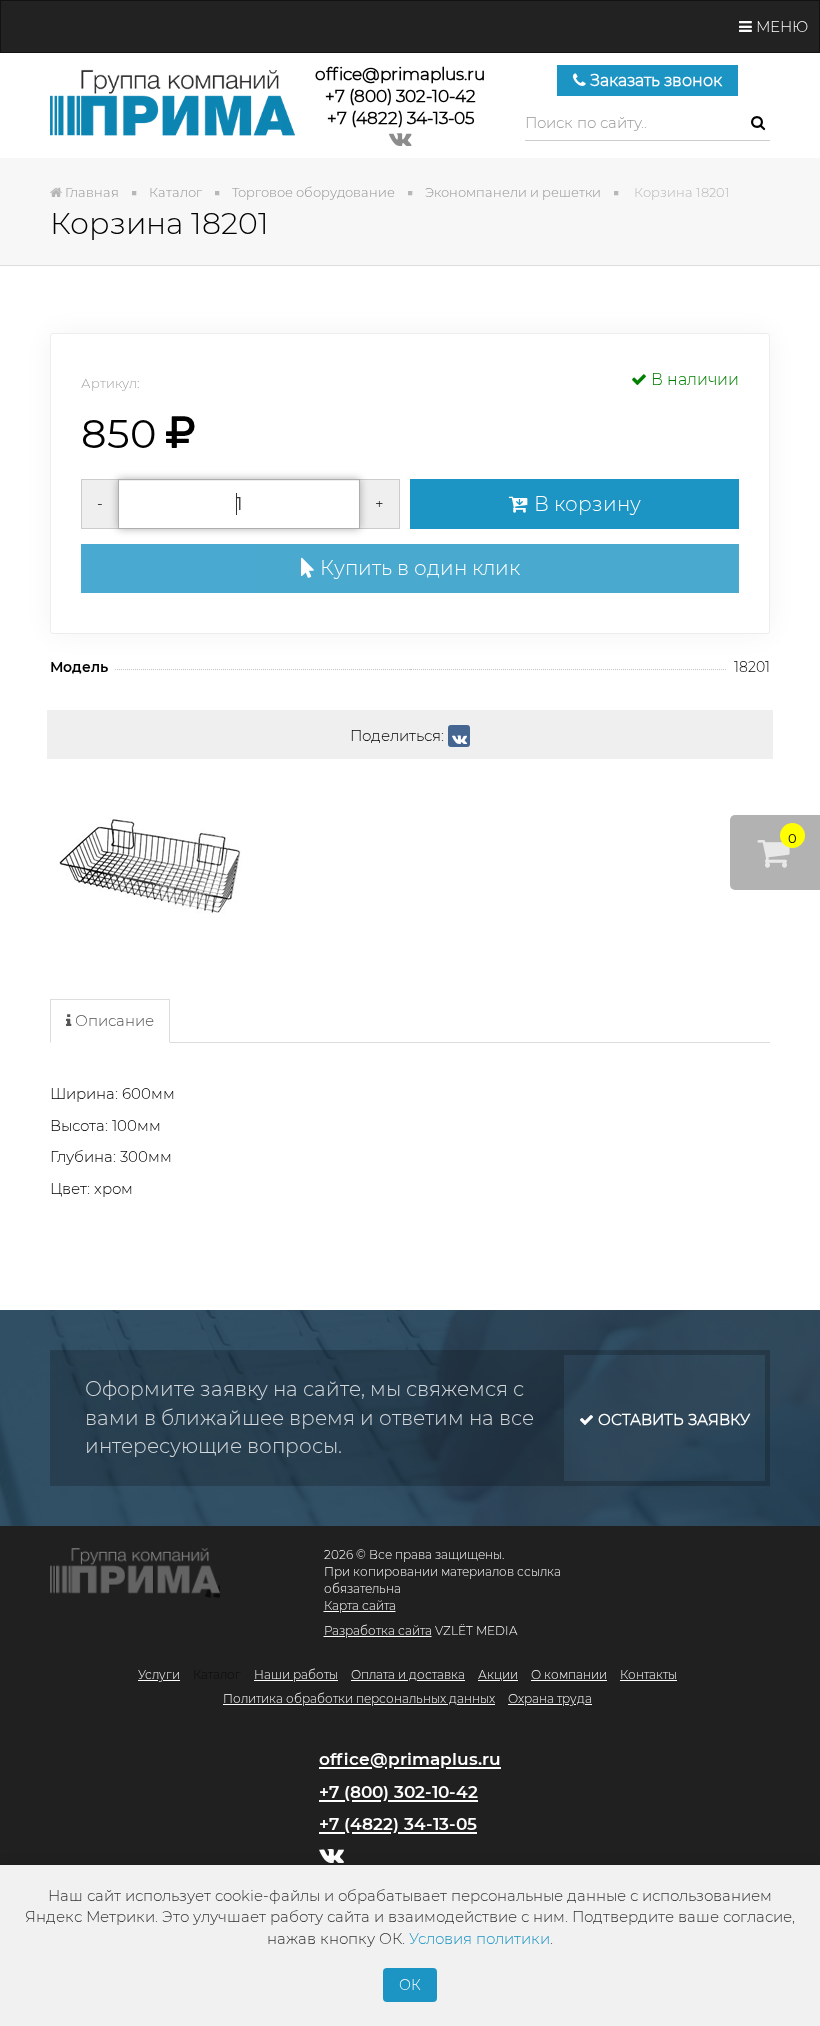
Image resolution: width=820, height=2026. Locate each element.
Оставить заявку (672, 1419)
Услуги (159, 1674)
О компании (569, 1674)
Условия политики (479, 1938)
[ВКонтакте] (459, 736)
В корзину (585, 504)
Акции (498, 1674)
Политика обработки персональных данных (359, 1698)
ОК (410, 1985)
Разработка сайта (378, 1630)
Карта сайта (360, 1605)
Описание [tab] (112, 1020)
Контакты (648, 1674)
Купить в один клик (417, 568)
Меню (780, 26)
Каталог (217, 1674)
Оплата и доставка (408, 1674)
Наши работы (296, 1674)
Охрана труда (550, 1698)
